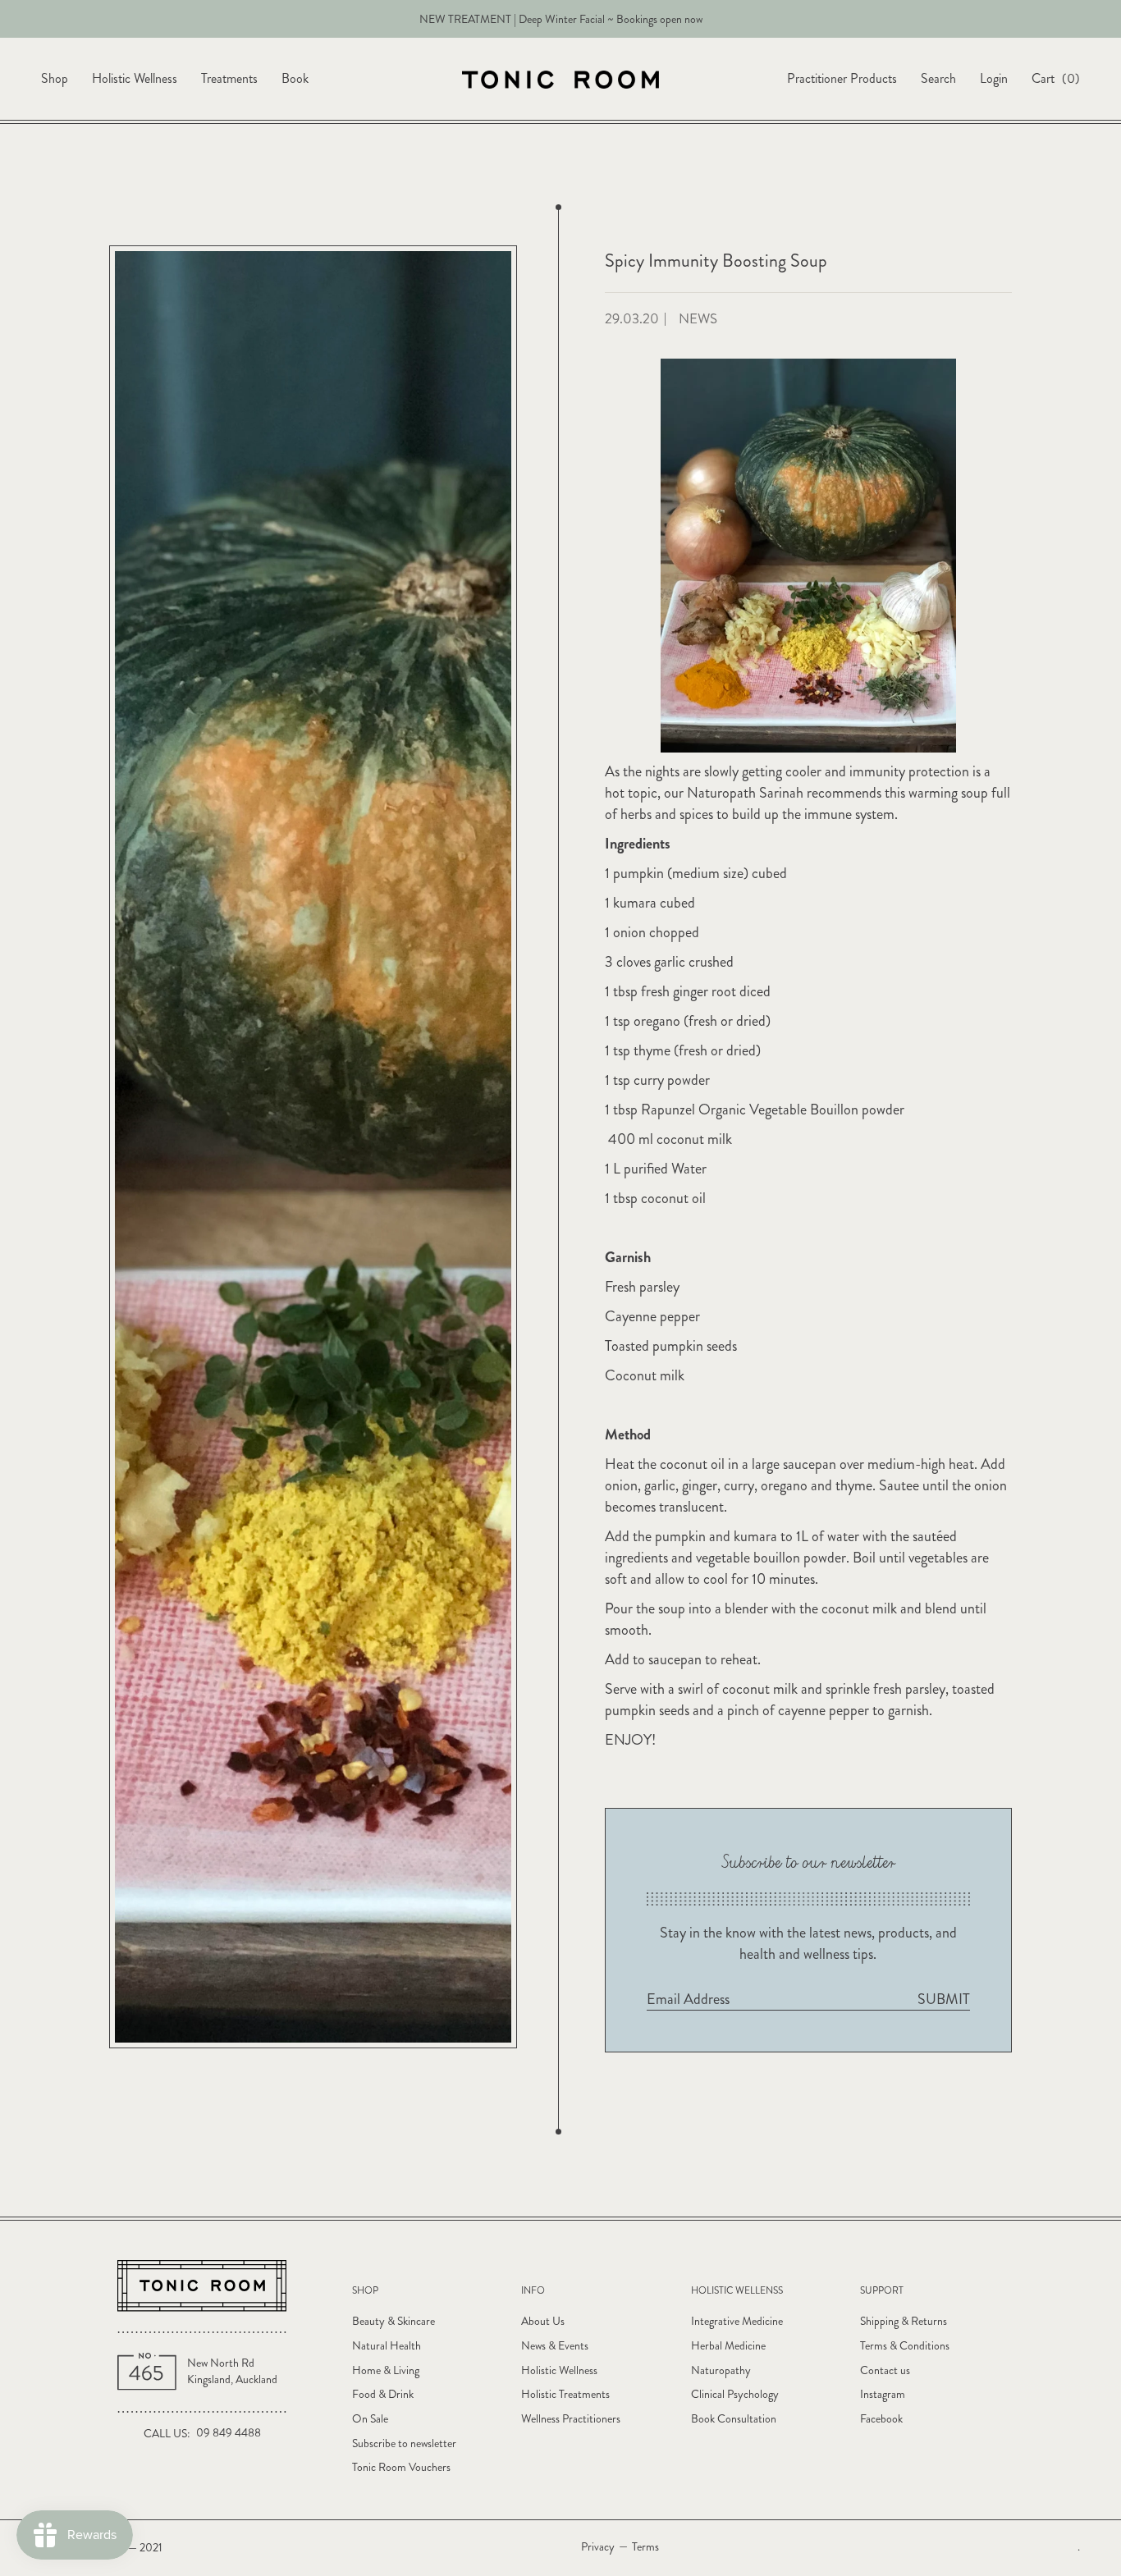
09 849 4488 (229, 2433)
